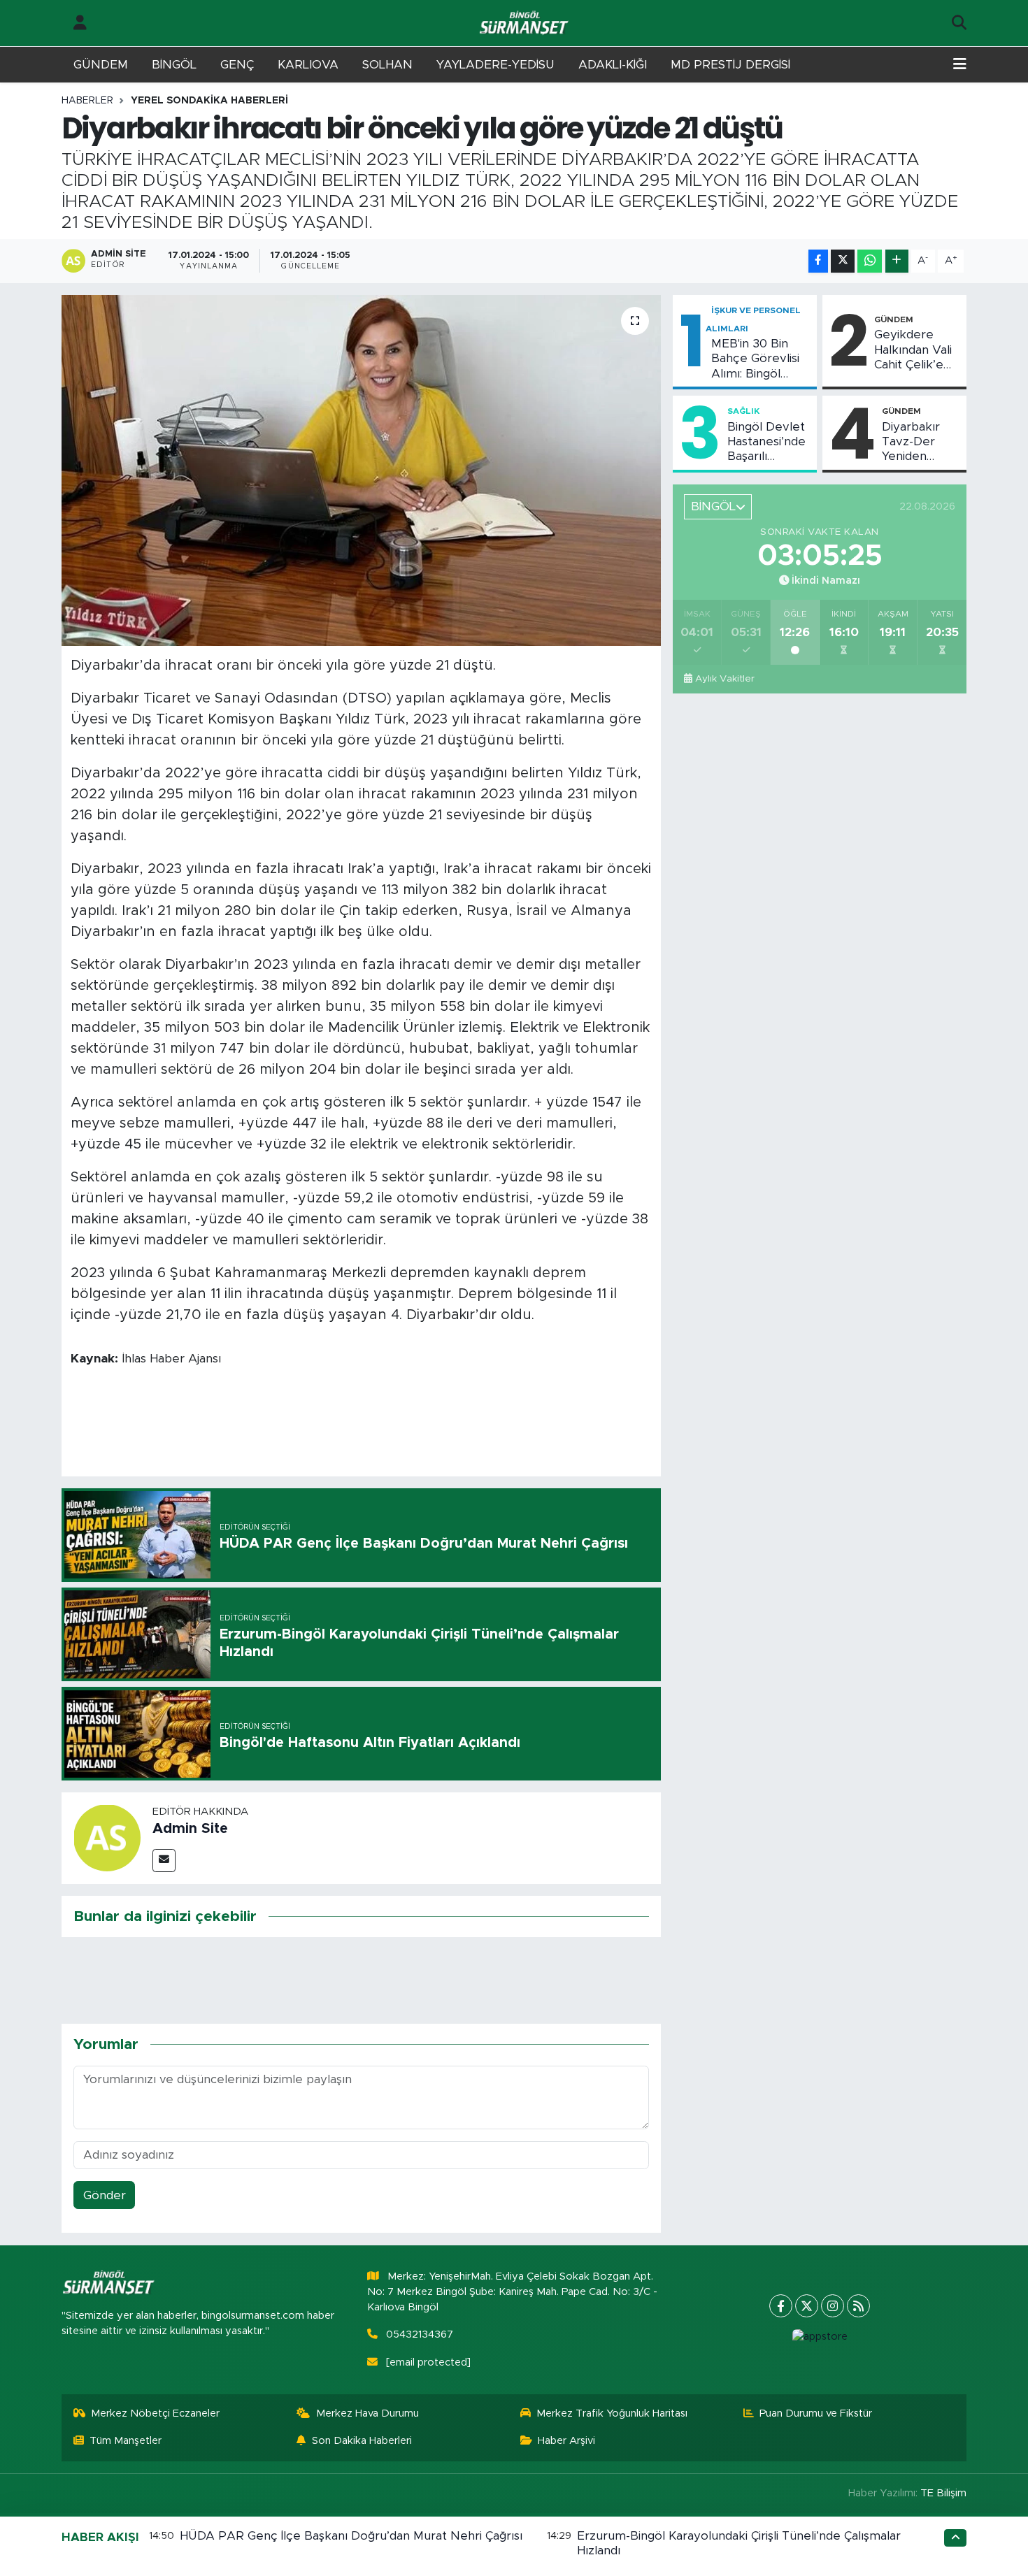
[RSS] (858, 2306)
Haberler (87, 101)
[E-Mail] (164, 1861)
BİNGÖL (174, 65)
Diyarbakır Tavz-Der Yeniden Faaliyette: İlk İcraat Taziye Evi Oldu (919, 442)
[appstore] (820, 2337)
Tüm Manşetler (126, 2441)
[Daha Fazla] (897, 261)
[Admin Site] (107, 1837)
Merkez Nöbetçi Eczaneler (155, 2413)
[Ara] (959, 23)
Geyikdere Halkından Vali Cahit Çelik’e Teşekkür (913, 350)
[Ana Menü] (960, 65)
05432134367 (420, 2334)
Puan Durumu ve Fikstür (816, 2413)
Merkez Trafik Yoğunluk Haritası (612, 2413)
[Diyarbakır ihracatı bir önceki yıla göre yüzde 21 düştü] (361, 470)
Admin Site (190, 1829)
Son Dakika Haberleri (362, 2441)
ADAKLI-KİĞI (613, 65)
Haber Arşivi (566, 2441)
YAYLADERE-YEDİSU (495, 65)
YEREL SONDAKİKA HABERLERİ (209, 101)
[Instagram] (833, 2306)
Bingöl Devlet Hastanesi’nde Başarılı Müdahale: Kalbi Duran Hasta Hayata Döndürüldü (766, 442)
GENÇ (237, 65)
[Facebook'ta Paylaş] (818, 261)
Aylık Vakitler (725, 679)
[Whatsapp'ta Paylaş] (870, 261)
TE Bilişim (943, 2493)
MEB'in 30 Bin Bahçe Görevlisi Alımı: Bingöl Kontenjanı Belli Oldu (755, 359)
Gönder (105, 2195)
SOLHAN (387, 65)
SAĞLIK (743, 411)
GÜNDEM (101, 65)
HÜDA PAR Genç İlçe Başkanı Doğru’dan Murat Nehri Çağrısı (351, 2536)
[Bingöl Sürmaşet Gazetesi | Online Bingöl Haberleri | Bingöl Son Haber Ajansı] (525, 23)
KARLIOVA (308, 65)
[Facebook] (781, 2306)
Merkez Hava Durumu (367, 2413)
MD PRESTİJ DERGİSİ (730, 65)
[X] (807, 2306)
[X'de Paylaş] (843, 261)
